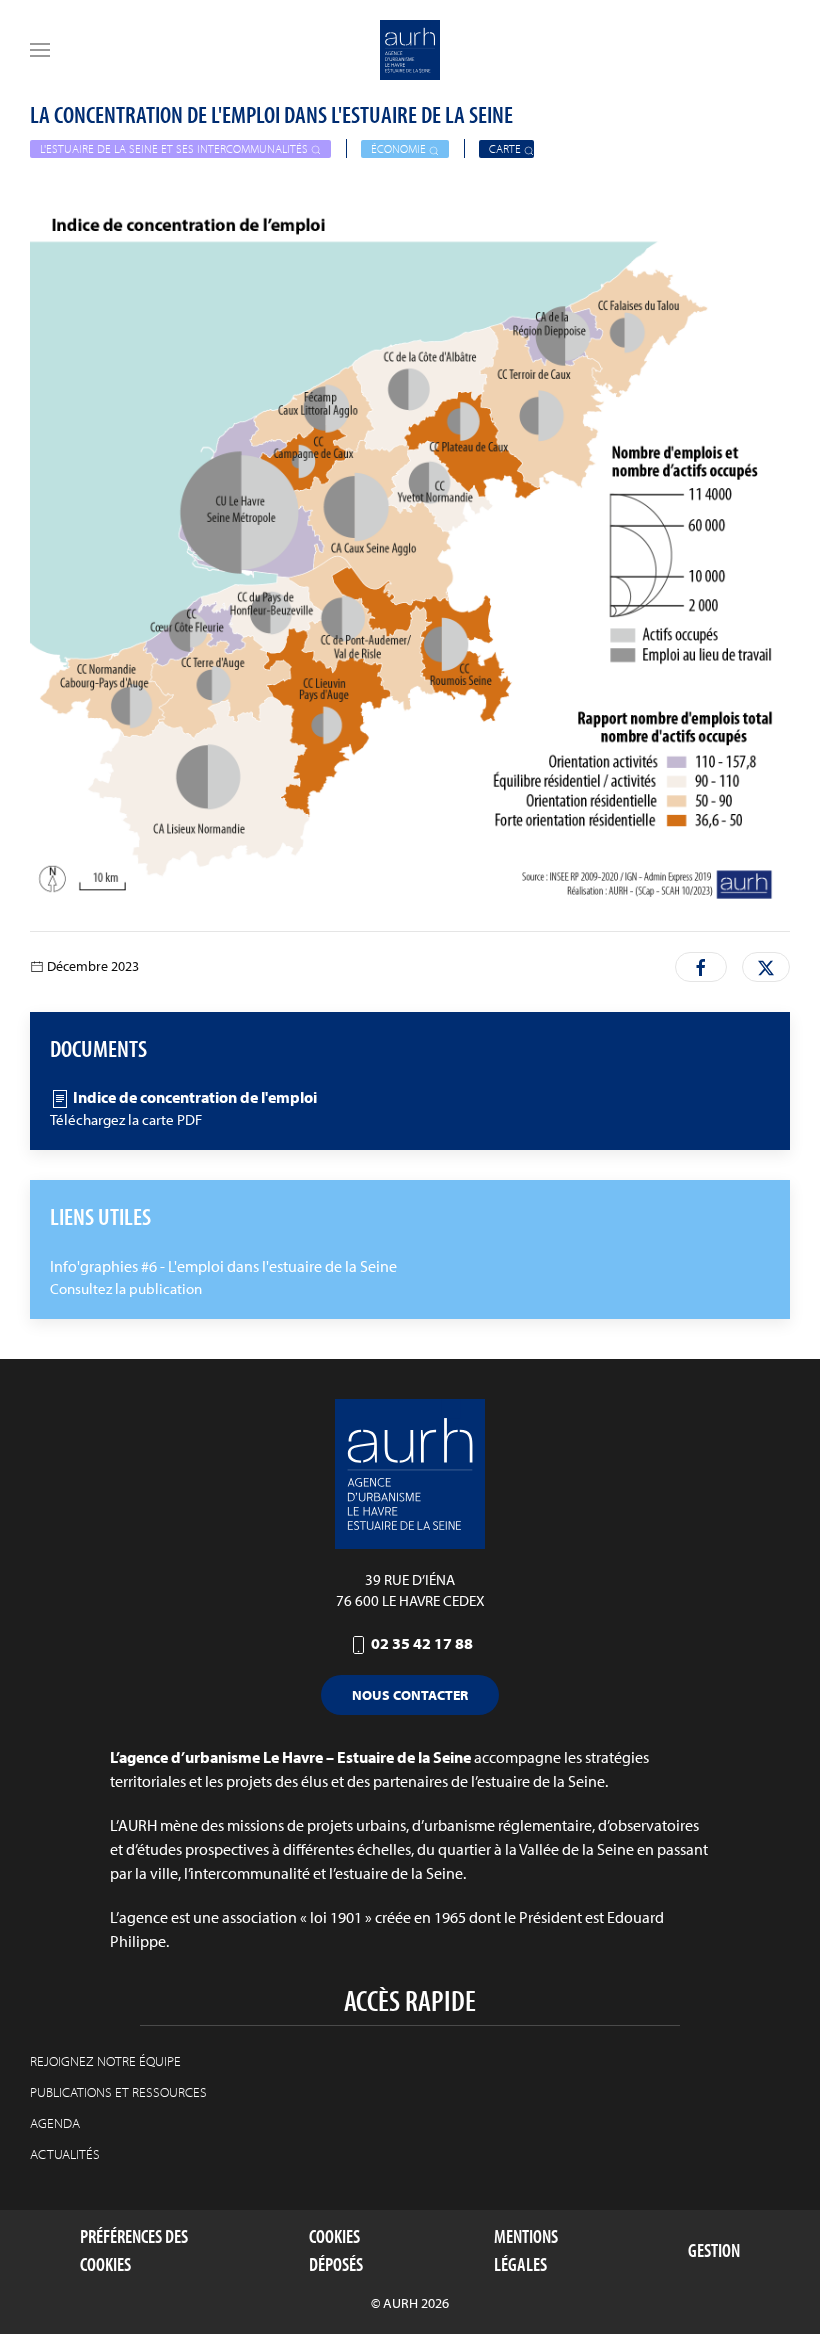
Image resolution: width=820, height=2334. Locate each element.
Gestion (714, 2250)
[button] (40, 50)
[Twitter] (766, 967)
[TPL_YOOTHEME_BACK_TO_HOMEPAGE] (410, 50)
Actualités (65, 2154)
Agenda (55, 2123)
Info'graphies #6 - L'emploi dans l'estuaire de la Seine (223, 1266)
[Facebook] (701, 967)
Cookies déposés (336, 2250)
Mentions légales (526, 2250)
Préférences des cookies (134, 2250)
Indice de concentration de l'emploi (193, 1097)
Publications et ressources (118, 2092)
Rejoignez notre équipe (105, 2061)
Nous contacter (410, 1695)
